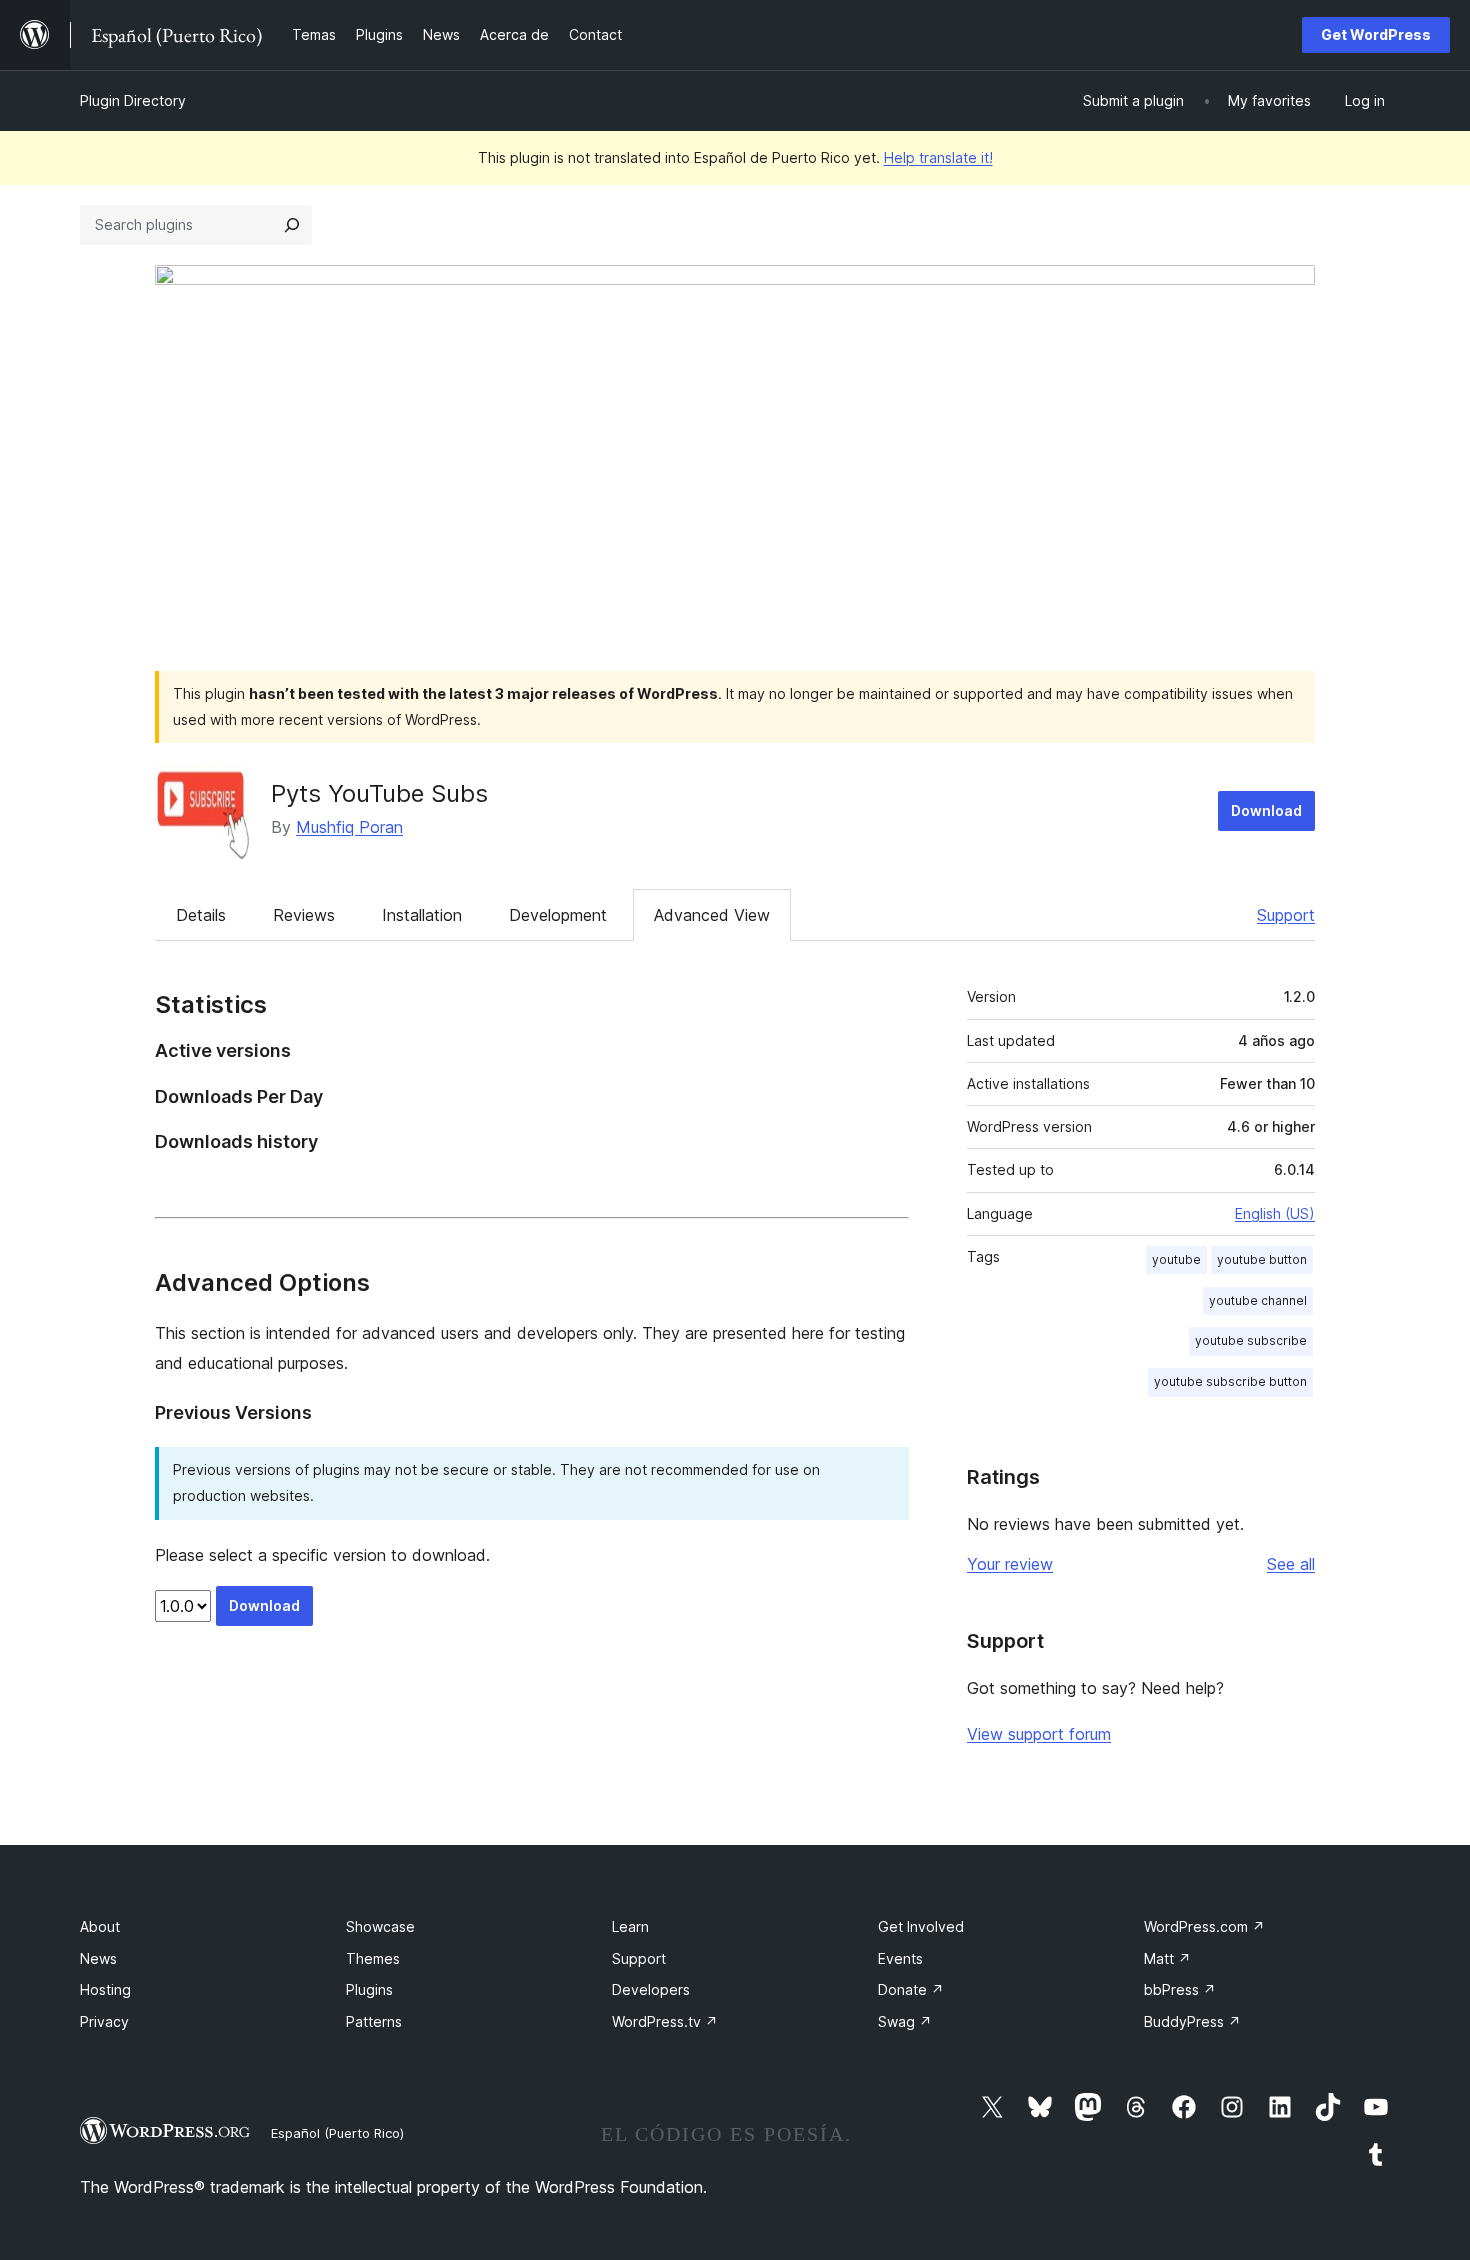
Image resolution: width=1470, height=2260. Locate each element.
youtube (1176, 1259)
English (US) (1275, 1213)
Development (558, 915)
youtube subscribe (1251, 1340)
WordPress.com (1204, 1926)
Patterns (374, 2021)
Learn (630, 1926)
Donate (911, 1989)
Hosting (105, 1989)
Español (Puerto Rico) (337, 2133)
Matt (1167, 1958)
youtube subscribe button (1230, 1381)
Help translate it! (938, 157)
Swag (905, 2021)
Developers (651, 1989)
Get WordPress (1376, 34)
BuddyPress (1192, 2021)
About (100, 1926)
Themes (373, 1958)
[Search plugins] (292, 225)
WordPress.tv (665, 2021)
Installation (422, 915)
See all (1291, 1564)
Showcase (380, 1926)
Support (1286, 915)
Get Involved (921, 1926)
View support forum (1039, 1734)
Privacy (104, 2021)
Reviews (304, 915)
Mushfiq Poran (349, 827)
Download (1266, 810)
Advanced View (712, 915)
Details (201, 915)
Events (900, 1958)
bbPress (1180, 1989)
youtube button (1262, 1259)
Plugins (369, 1989)
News (98, 1958)
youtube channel (1258, 1300)
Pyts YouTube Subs (379, 793)
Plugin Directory (133, 100)
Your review (1010, 1564)
